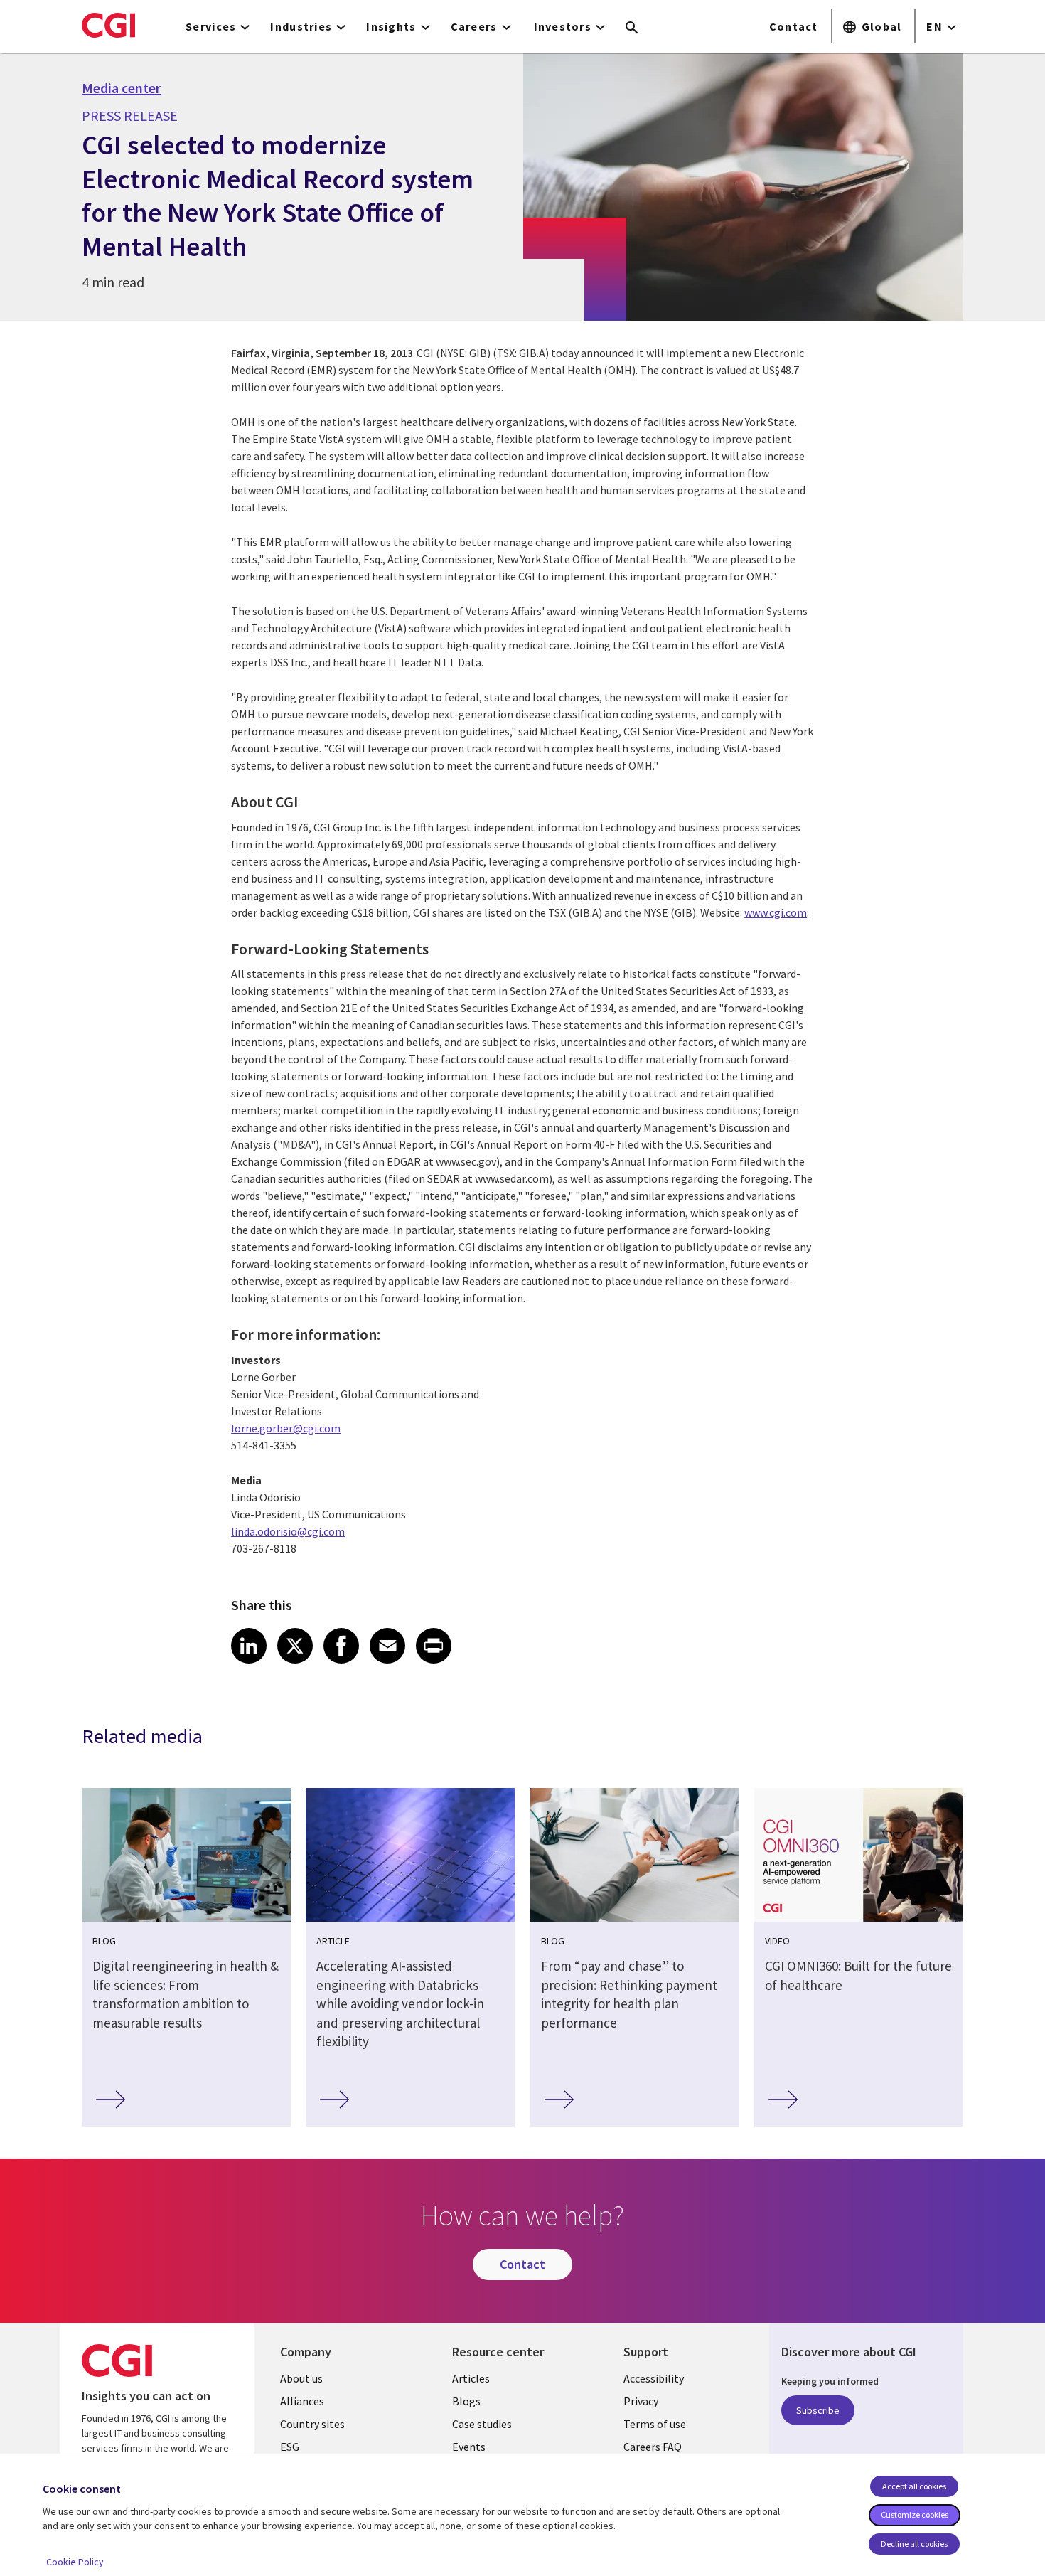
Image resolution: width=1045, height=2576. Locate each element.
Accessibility (654, 2378)
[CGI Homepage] (108, 25)
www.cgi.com (776, 912)
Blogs (466, 2401)
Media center (121, 88)
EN (934, 26)
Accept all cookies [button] (914, 2486)
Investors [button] (563, 26)
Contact (794, 26)
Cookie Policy (75, 2562)
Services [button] (211, 26)
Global (882, 26)
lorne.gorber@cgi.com (286, 1428)
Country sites (312, 2424)
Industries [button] (301, 26)
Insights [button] (391, 26)
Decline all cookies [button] (914, 2544)
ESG (290, 2447)
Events (469, 2447)
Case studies (482, 2424)
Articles (471, 2378)
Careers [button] (474, 26)
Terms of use (655, 2424)
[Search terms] (632, 28)
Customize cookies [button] (915, 2514)
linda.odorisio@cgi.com (288, 1531)
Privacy (641, 2401)
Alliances (302, 2401)
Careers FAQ (653, 2447)
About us (301, 2378)
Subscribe (818, 2410)
